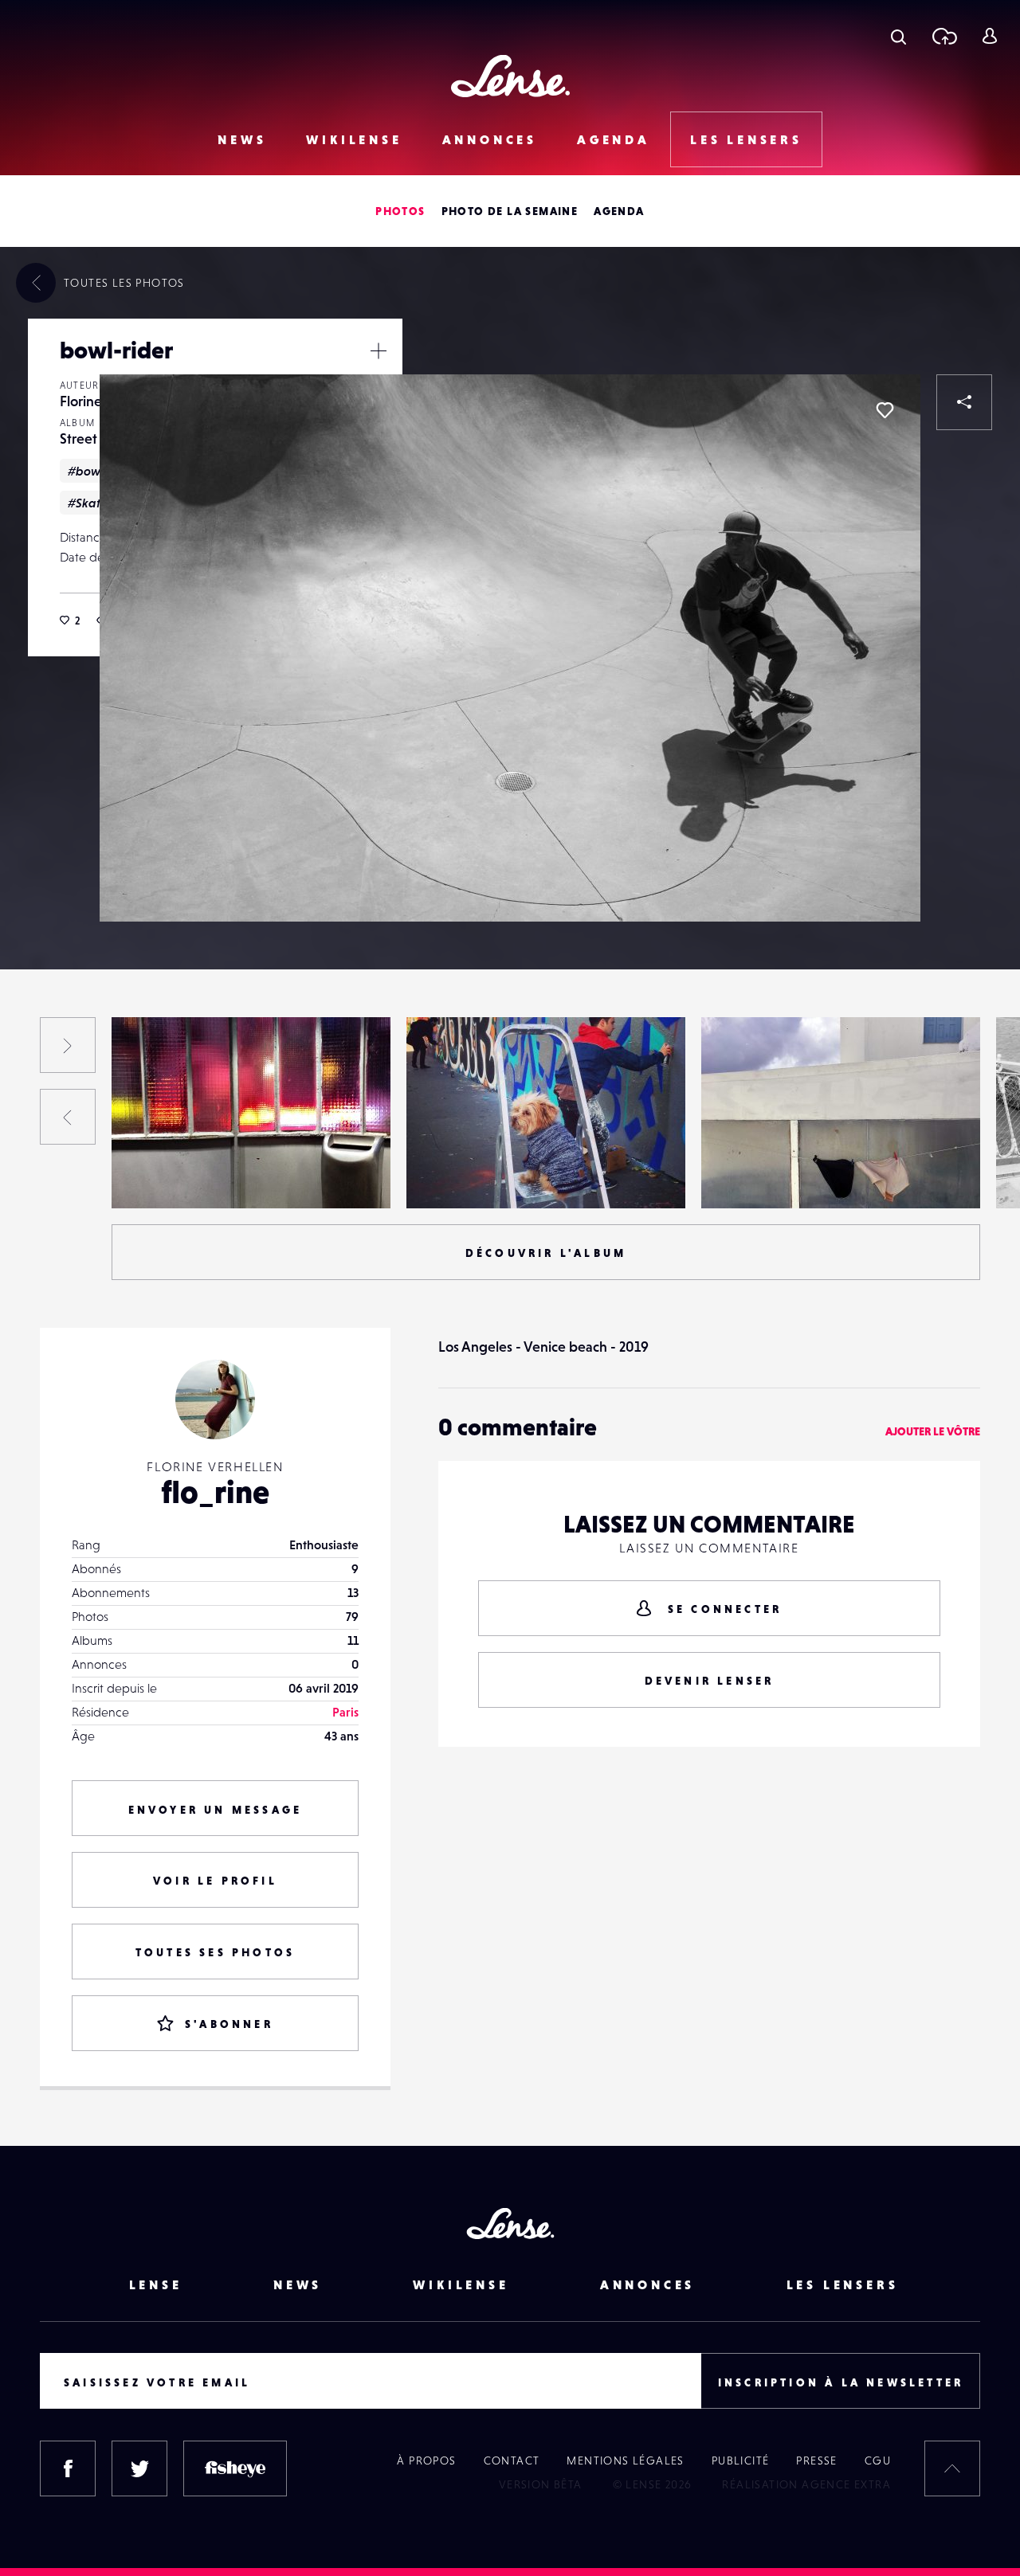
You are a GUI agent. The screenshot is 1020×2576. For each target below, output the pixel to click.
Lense (156, 2284)
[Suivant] (68, 1045)
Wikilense (354, 139)
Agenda (614, 139)
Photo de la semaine (510, 211)
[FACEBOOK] (68, 2468)
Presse (816, 2461)
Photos (400, 211)
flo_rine (215, 1492)
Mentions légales (625, 2461)
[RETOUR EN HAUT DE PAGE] (952, 2468)
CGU (878, 2461)
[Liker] (885, 410)
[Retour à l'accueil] (510, 76)
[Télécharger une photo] (944, 36)
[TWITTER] (139, 2468)
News (242, 139)
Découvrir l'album (546, 1253)
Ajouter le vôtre (933, 1431)
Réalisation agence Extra (806, 2484)
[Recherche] (898, 36)
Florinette (90, 401)
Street (78, 438)
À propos (426, 2461)
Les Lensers (746, 139)
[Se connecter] (989, 36)
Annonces (490, 139)
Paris (345, 1712)
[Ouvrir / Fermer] (379, 350)
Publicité (741, 2461)
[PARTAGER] (964, 402)
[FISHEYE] (235, 2468)
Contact (512, 2461)
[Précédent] (68, 1117)
